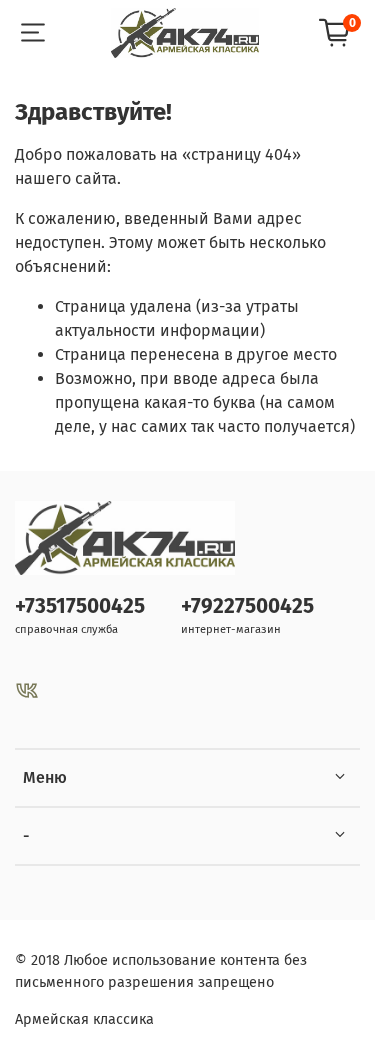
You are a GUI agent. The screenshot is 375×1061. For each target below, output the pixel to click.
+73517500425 (80, 606)
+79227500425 (247, 606)
